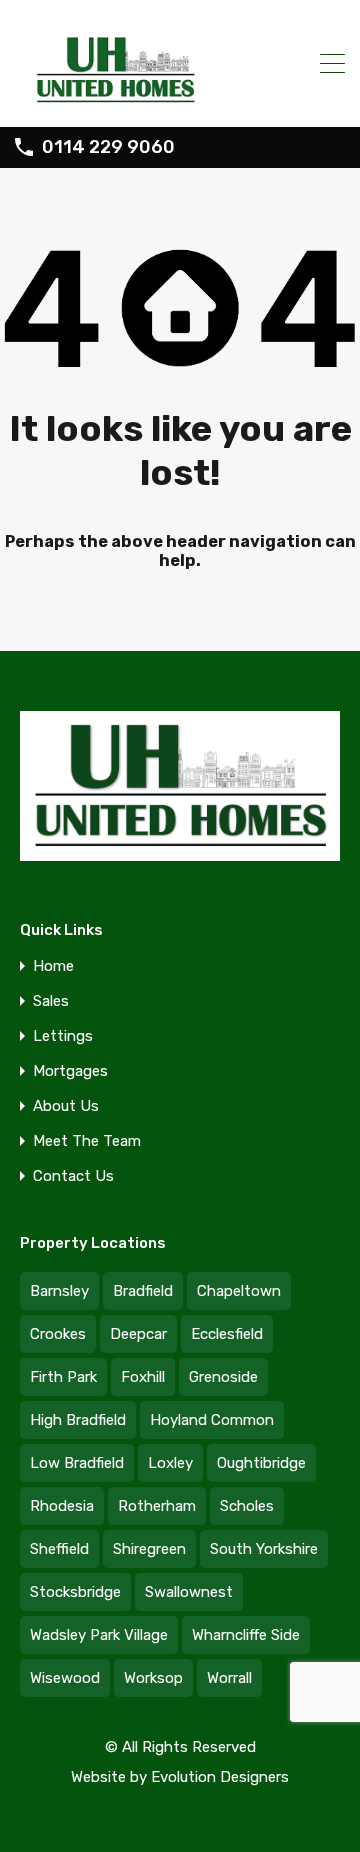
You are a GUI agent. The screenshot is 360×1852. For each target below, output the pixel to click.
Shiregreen (149, 1549)
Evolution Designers (220, 1777)
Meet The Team (87, 1141)
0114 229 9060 (108, 147)
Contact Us (73, 1176)
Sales (51, 1001)
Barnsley (59, 1291)
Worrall (229, 1678)
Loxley (170, 1463)
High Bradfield (78, 1420)
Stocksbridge (75, 1592)
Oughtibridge (261, 1463)
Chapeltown (239, 1291)
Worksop (153, 1678)
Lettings (63, 1036)
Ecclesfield (227, 1334)
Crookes (58, 1334)
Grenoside (223, 1377)
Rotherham (157, 1506)
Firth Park (63, 1377)
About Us (66, 1106)
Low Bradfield (77, 1463)
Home (53, 966)
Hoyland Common (212, 1420)
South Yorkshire (264, 1549)
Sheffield (59, 1549)
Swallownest (189, 1592)
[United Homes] (180, 63)
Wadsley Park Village (99, 1635)
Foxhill (143, 1377)
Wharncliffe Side (246, 1635)
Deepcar (138, 1334)
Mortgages (70, 1071)
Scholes (247, 1506)
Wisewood (65, 1678)
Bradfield (143, 1291)
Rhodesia (62, 1506)
